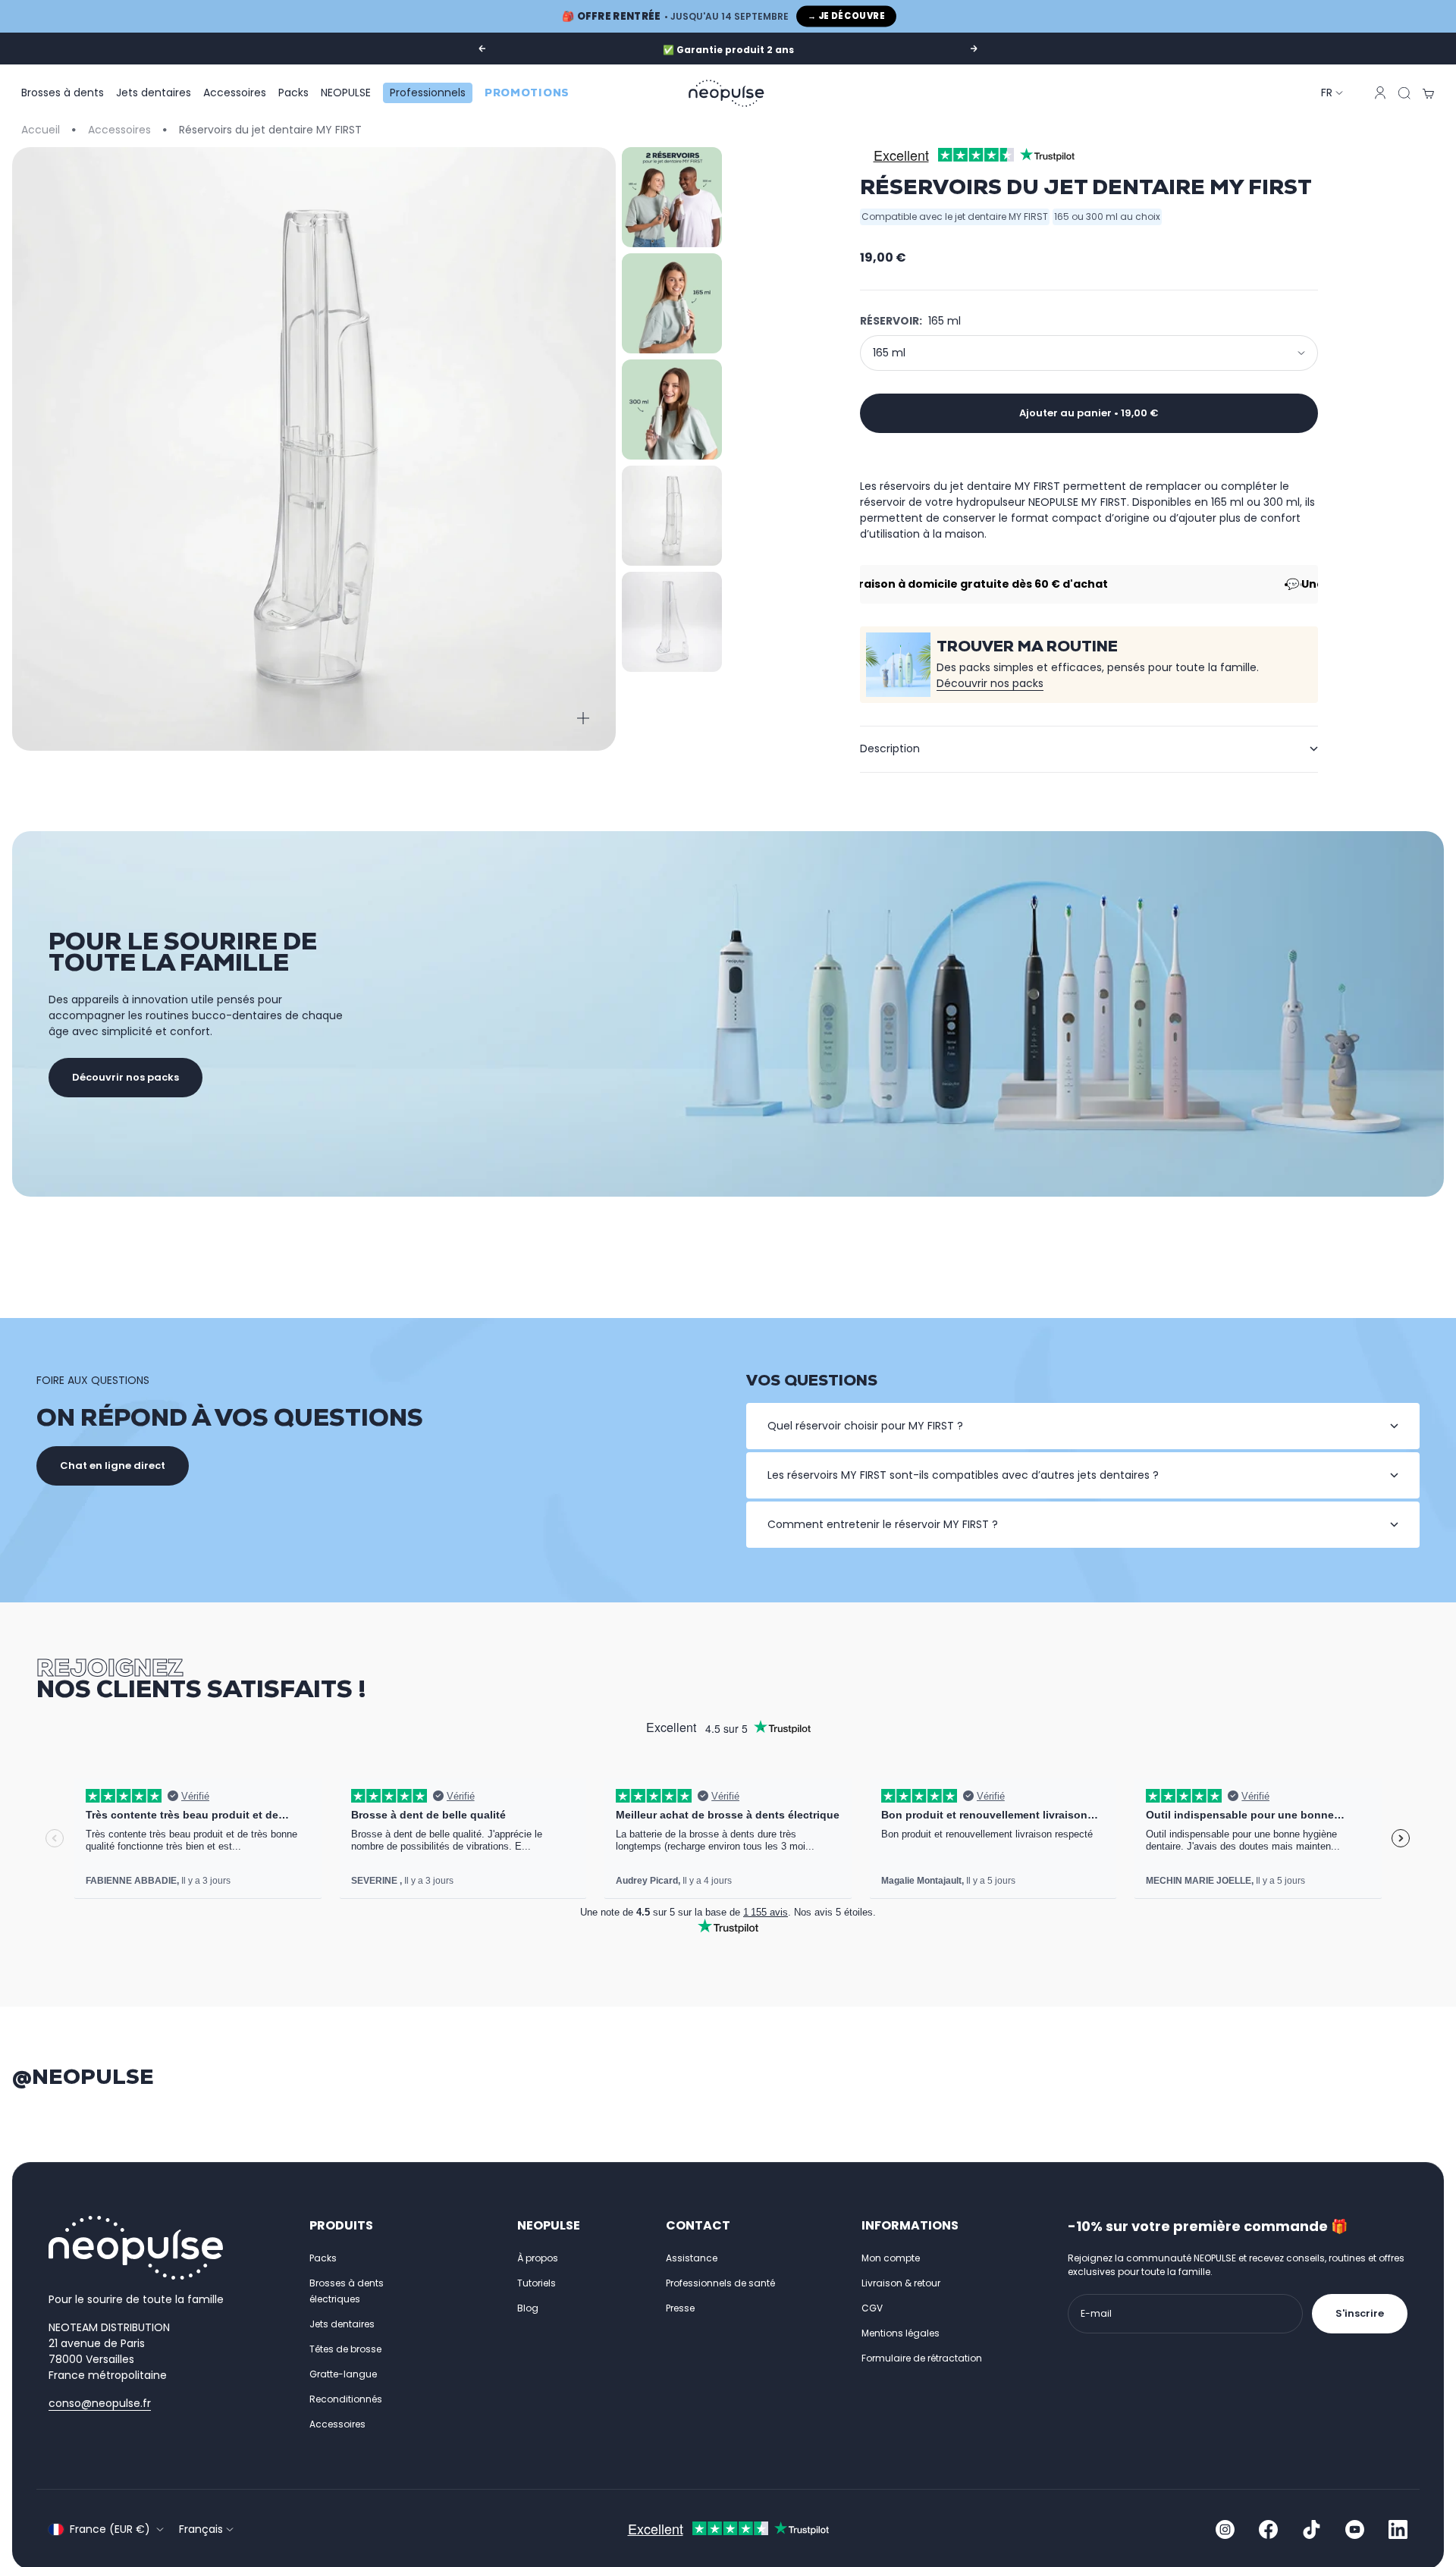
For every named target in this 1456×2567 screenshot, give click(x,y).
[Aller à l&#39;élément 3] (672, 410)
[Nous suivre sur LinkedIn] (1398, 2529)
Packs (293, 93)
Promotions (527, 93)
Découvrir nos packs (990, 683)
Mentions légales (901, 2333)
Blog (528, 2308)
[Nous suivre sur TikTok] (1312, 2529)
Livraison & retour (901, 2283)
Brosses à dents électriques (347, 2291)
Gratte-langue (343, 2374)
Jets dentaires (154, 93)
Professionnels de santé (720, 2283)
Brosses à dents (63, 93)
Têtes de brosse (345, 2349)
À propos (538, 2258)
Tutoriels (537, 2283)
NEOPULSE (346, 93)
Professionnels (428, 93)
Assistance (692, 2258)
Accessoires (235, 93)
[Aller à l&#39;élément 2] (672, 303)
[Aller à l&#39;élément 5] (672, 622)
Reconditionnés (346, 2399)
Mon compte (891, 2258)
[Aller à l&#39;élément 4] (672, 516)
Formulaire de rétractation (922, 2358)
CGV (872, 2308)
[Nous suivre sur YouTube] (1355, 2529)
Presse (680, 2308)
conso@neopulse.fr (100, 2403)
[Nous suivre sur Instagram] (1225, 2529)
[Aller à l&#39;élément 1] (672, 197)
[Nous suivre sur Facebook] (1268, 2529)
